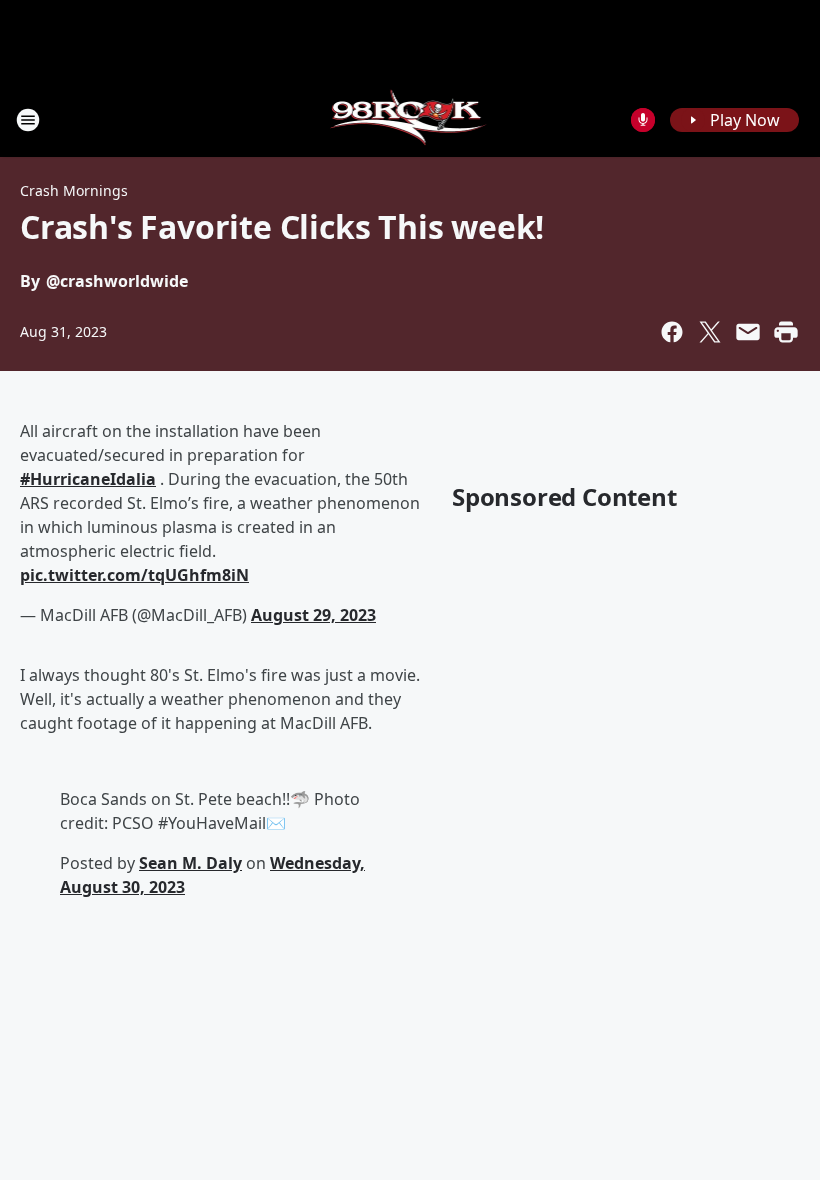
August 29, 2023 (313, 615)
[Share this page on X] (710, 332)
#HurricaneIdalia (88, 479)
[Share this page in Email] (748, 332)
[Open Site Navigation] (28, 120)
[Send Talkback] (643, 120)
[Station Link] (410, 119)
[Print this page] (786, 332)
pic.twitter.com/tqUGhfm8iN (134, 575)
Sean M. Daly (190, 863)
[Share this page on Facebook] (672, 332)
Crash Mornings (74, 190)
